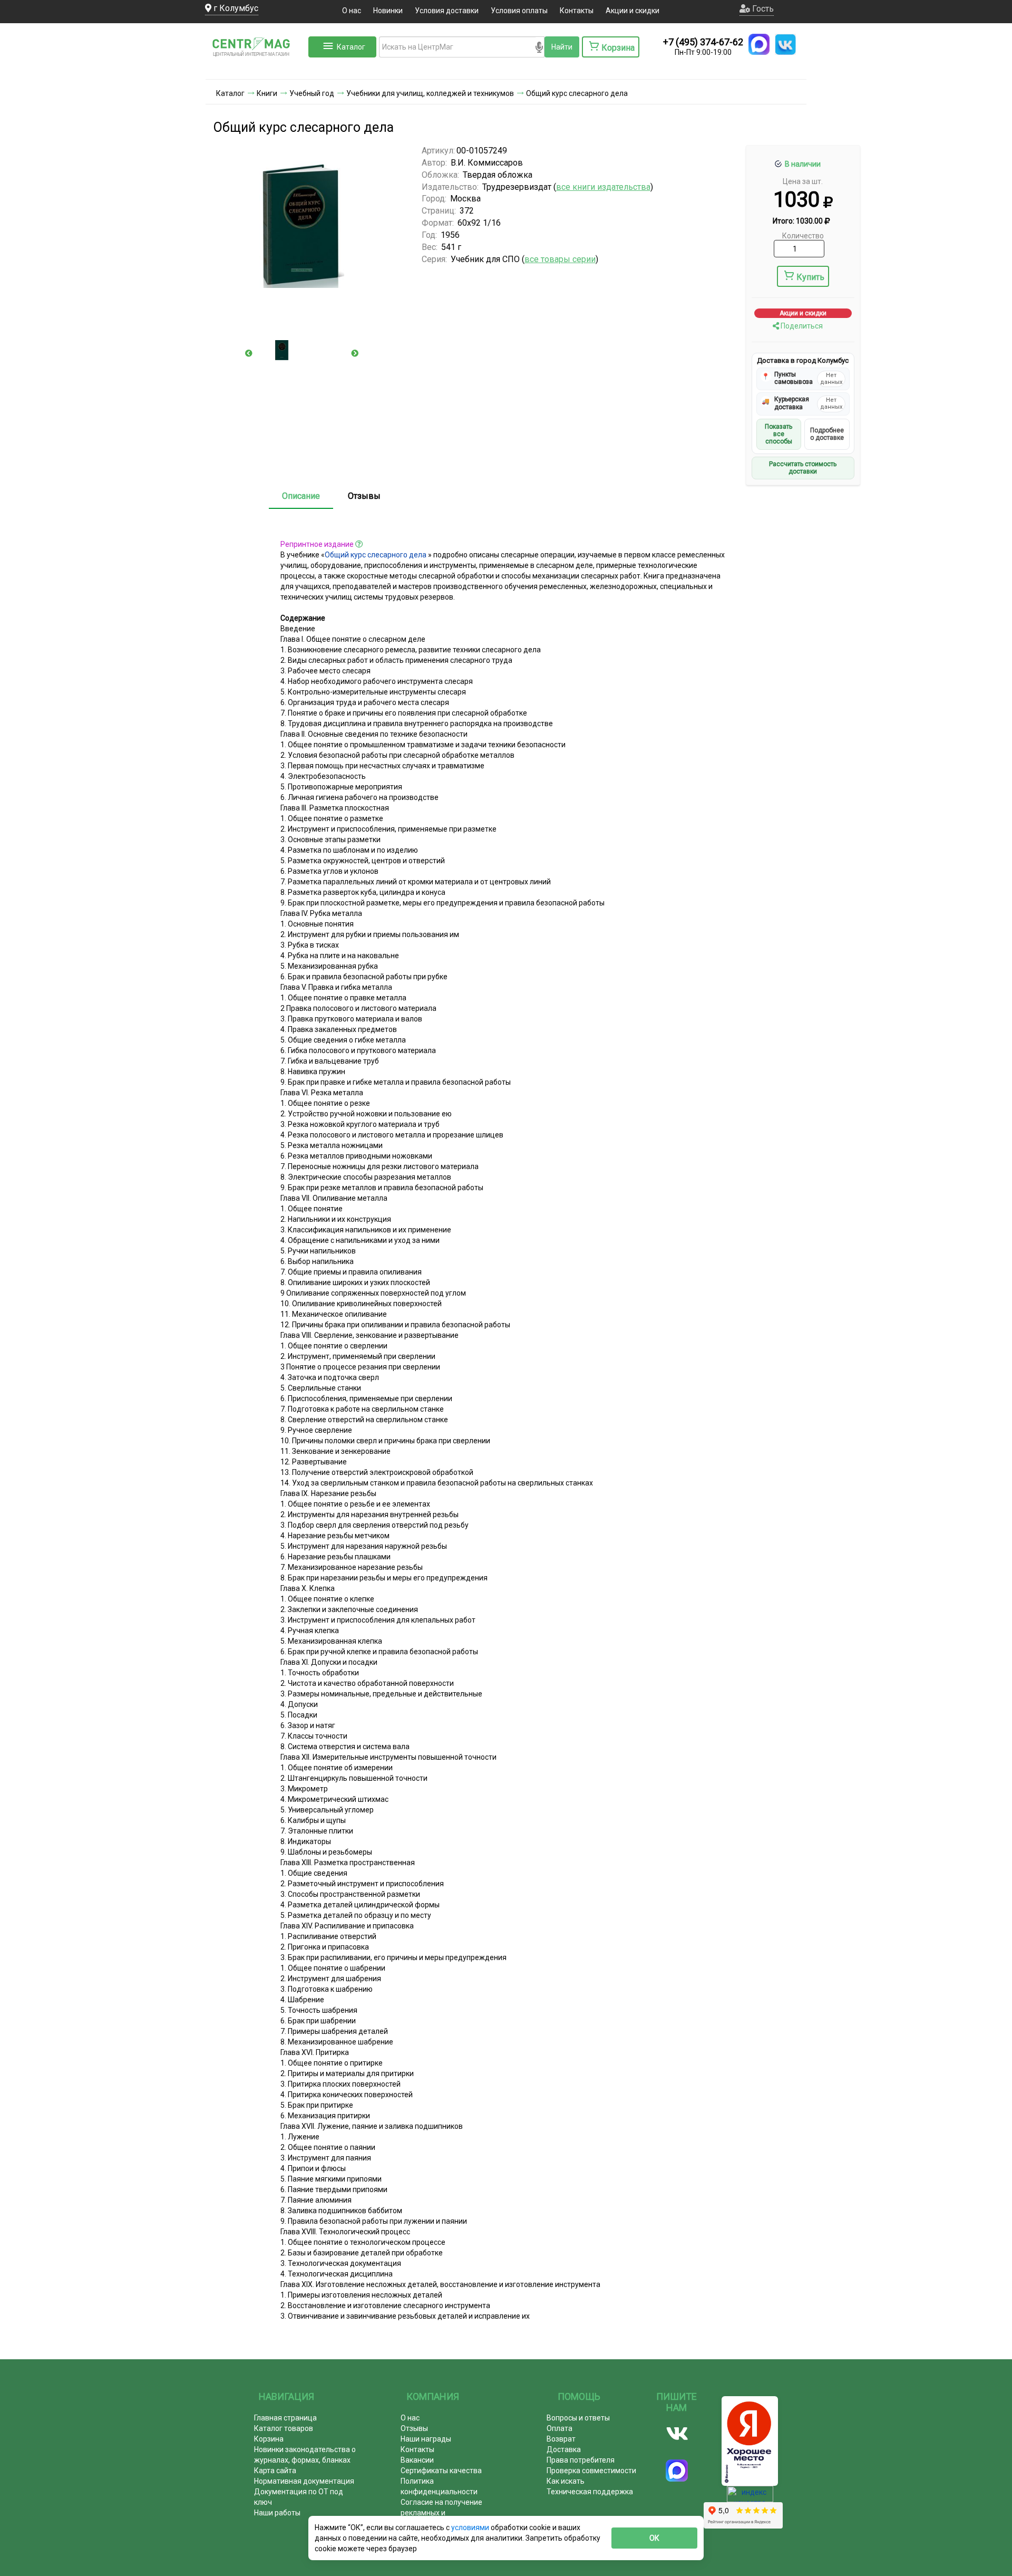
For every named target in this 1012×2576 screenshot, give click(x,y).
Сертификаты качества (441, 2471)
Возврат (561, 2439)
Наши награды (426, 2439)
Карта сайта (275, 2471)
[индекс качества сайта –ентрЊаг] (750, 2497)
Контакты (577, 11)
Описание (301, 496)
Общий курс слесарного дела (376, 555)
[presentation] (249, 353)
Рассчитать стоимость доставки (803, 468)
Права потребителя (581, 2460)
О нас (352, 11)
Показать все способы (779, 434)
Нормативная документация (304, 2481)
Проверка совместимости (591, 2471)
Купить (810, 277)
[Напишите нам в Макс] (759, 44)
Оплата (559, 2428)
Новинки (388, 11)
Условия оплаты (519, 11)
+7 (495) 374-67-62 (703, 42)
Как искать (566, 2481)
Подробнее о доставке (827, 434)
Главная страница (285, 2418)
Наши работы (277, 2513)
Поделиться (801, 326)
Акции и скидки (632, 11)
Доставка (564, 2449)
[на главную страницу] (256, 69)
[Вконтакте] (677, 2434)
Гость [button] (762, 9)
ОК (654, 2538)
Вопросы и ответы (578, 2418)
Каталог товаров (284, 2428)
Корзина (269, 2439)
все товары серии (560, 259)
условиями (471, 2527)
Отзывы (364, 496)
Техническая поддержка (590, 2492)
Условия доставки (447, 11)
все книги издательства (603, 187)
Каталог (351, 47)
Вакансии (417, 2460)
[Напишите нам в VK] (785, 44)
